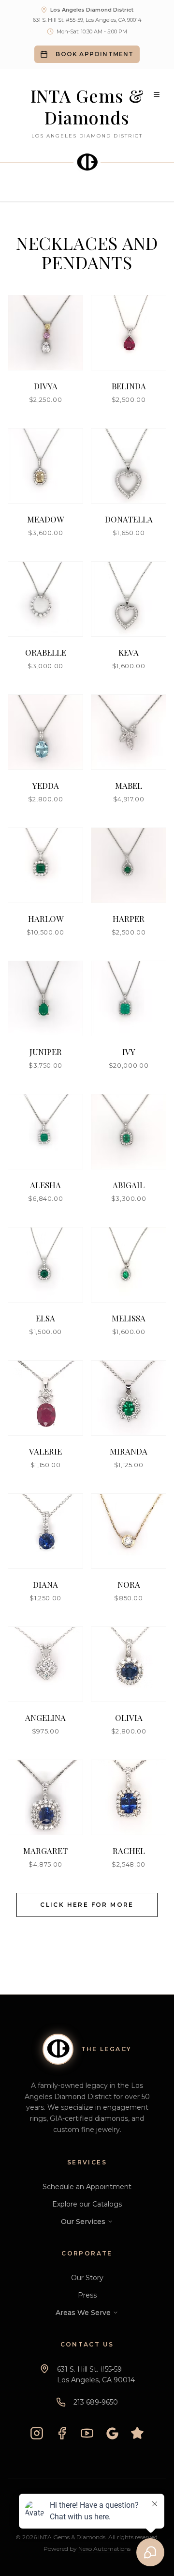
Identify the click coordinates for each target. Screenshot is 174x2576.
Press (87, 2295)
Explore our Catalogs (87, 2204)
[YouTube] (87, 2433)
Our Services (83, 2222)
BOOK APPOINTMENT (94, 54)
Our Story (87, 2278)
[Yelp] (137, 2433)
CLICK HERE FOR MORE (87, 1905)
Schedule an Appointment (87, 2187)
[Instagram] (37, 2433)
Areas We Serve (83, 2313)
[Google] (112, 2433)
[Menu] (157, 94)
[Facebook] (62, 2433)
